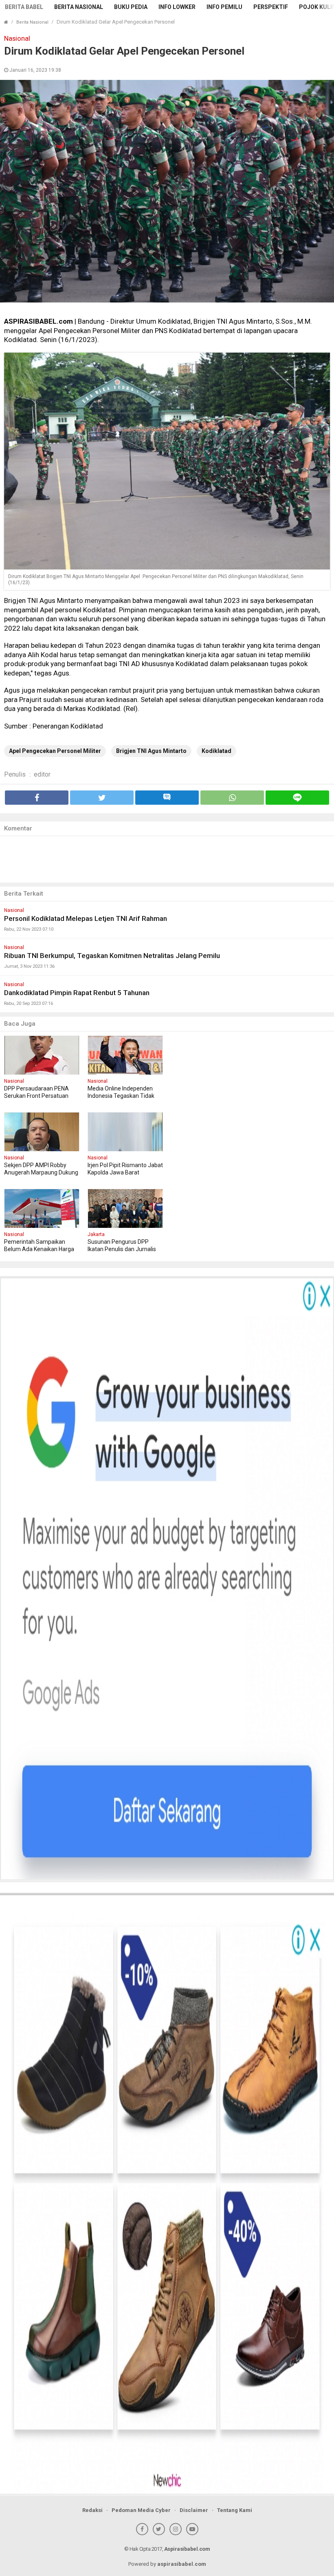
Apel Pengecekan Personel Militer (55, 751)
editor (42, 774)
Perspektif (271, 7)
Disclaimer (194, 2510)
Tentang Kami (235, 2510)
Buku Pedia (131, 7)
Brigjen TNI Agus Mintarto (151, 751)
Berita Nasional (79, 7)
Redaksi (92, 2510)
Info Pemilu (224, 7)
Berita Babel (24, 7)
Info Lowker (177, 7)
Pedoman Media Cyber (141, 2510)
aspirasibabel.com (182, 2564)
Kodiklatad (216, 751)
